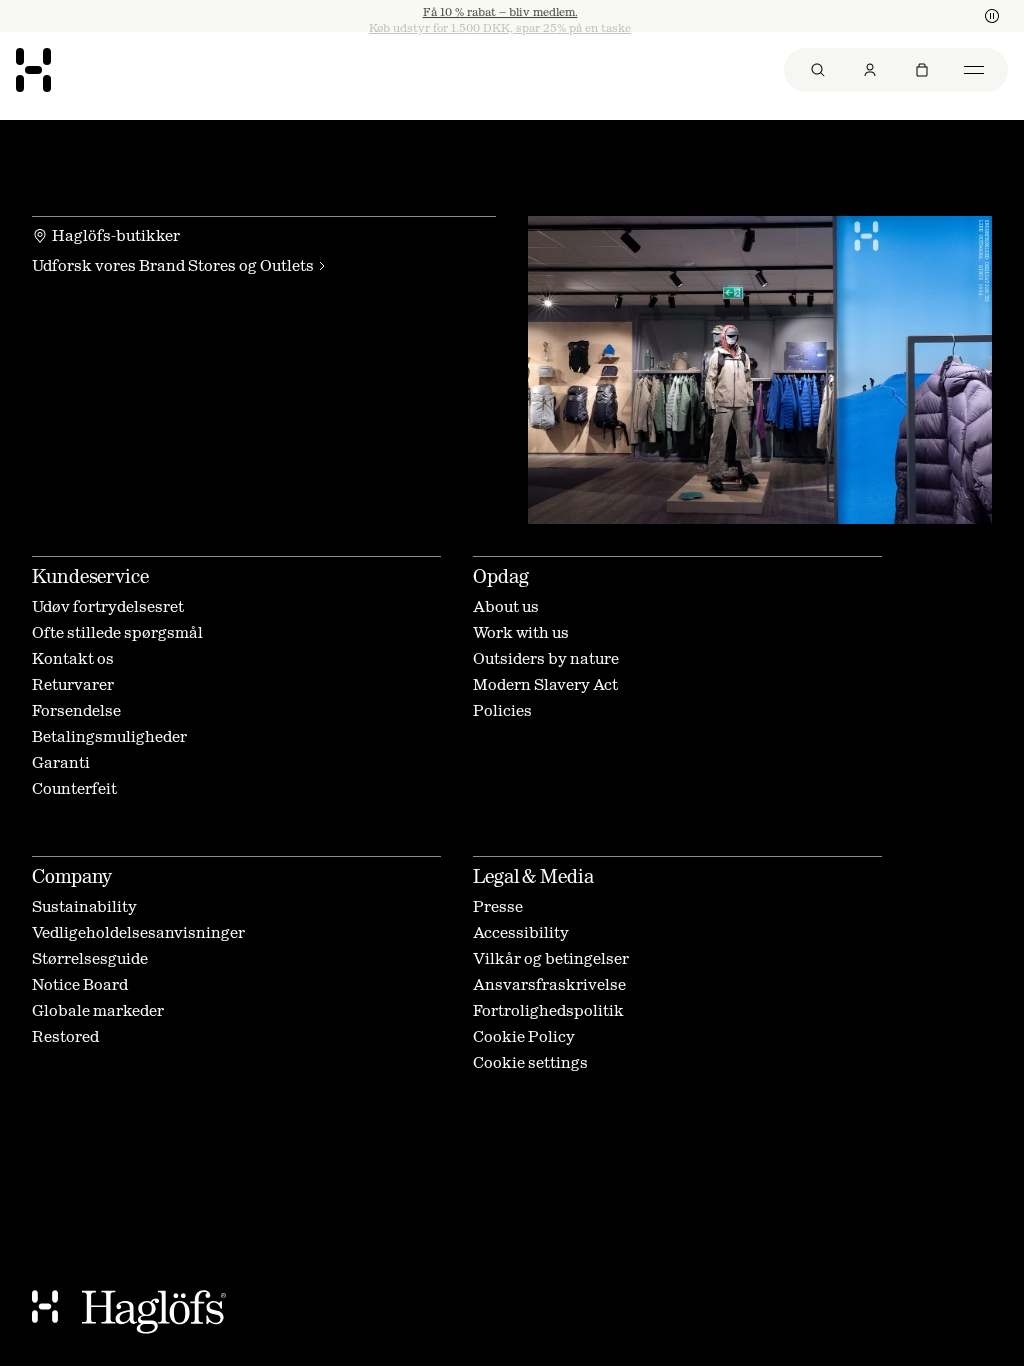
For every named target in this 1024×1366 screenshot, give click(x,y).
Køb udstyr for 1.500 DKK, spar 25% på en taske (500, 16)
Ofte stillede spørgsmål (117, 632)
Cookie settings (530, 1062)
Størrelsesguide (90, 958)
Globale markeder (98, 1010)
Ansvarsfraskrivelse (549, 984)
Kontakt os (73, 658)
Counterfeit (74, 788)
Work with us (521, 632)
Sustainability (84, 906)
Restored (65, 1036)
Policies (502, 710)
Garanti (61, 762)
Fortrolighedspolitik (548, 1010)
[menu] (896, 70)
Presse (498, 906)
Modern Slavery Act (545, 684)
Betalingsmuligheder (109, 736)
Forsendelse (76, 710)
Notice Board (80, 984)
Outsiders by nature (546, 658)
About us (506, 606)
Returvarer (73, 684)
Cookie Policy (524, 1036)
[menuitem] (818, 70)
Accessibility (521, 932)
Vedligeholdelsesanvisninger (138, 932)
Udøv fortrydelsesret (108, 606)
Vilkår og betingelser (551, 958)
